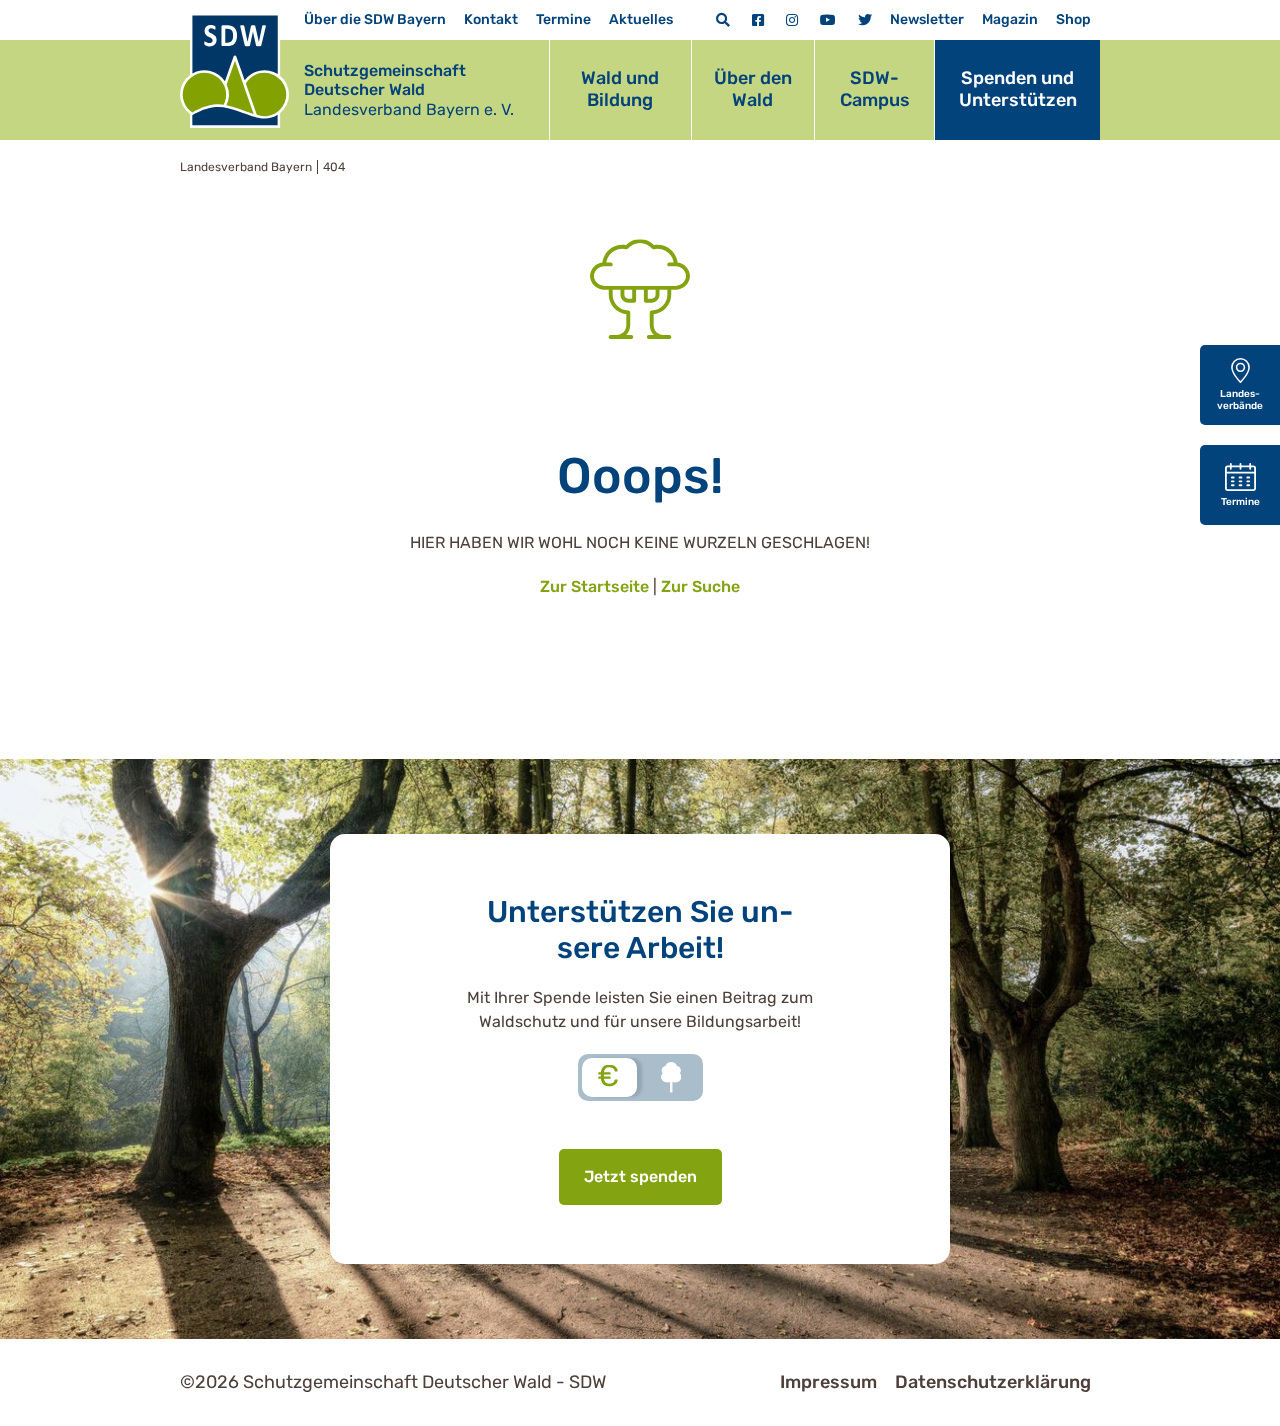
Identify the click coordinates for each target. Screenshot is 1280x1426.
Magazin (1010, 19)
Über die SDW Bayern (375, 19)
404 (334, 167)
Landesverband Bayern (246, 167)
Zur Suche (700, 586)
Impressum (828, 1382)
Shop (1073, 19)
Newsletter (927, 19)
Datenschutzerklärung (993, 1382)
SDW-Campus (875, 89)
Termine (563, 19)
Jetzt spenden (640, 1176)
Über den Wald (753, 89)
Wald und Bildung (620, 89)
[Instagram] (792, 20)
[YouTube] (828, 20)
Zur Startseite (594, 586)
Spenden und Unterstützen (1018, 89)
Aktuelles (641, 19)
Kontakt (491, 19)
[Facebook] (758, 20)
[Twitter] (865, 20)
